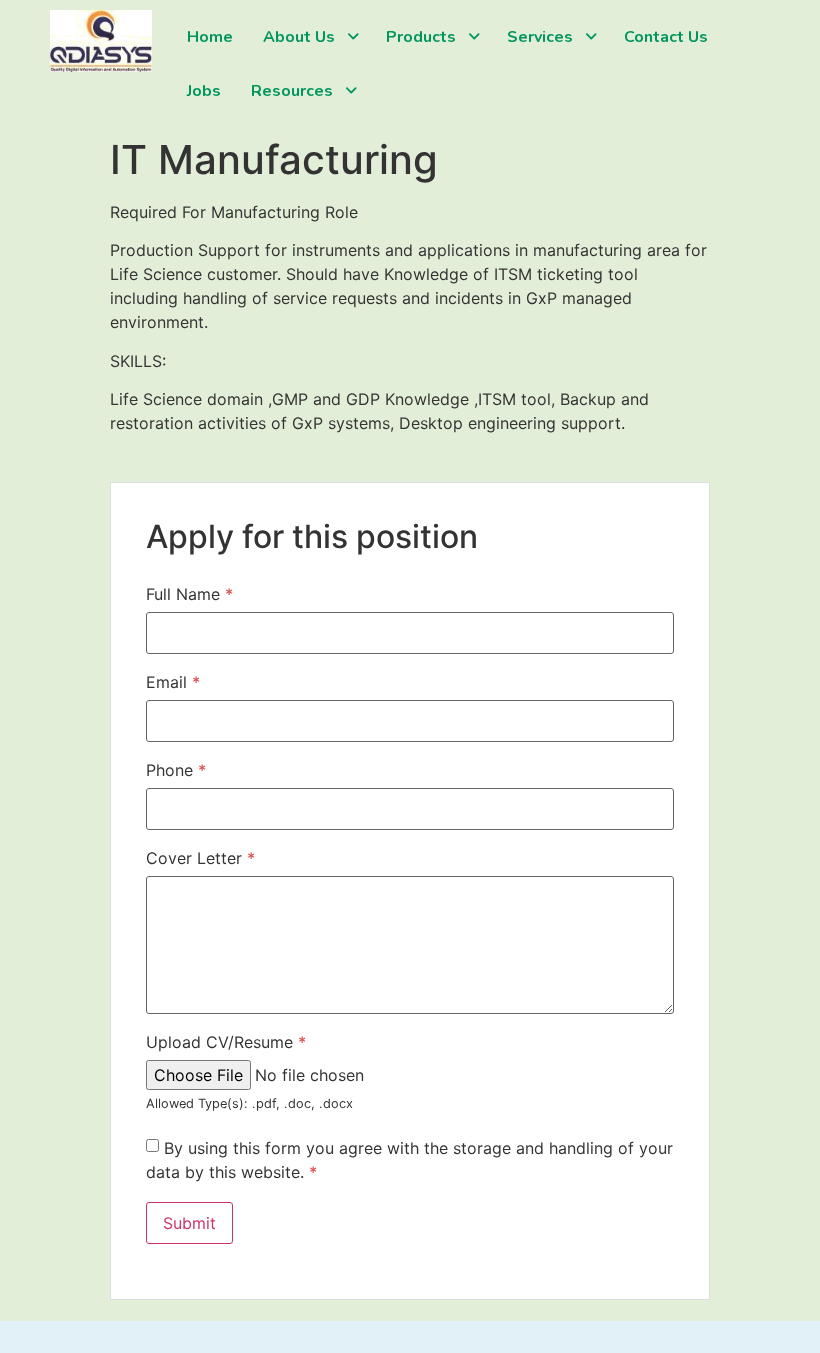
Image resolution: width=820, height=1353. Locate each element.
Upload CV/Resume (226, 1042)
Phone (176, 770)
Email (173, 682)
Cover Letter (200, 858)
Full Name (189, 594)
